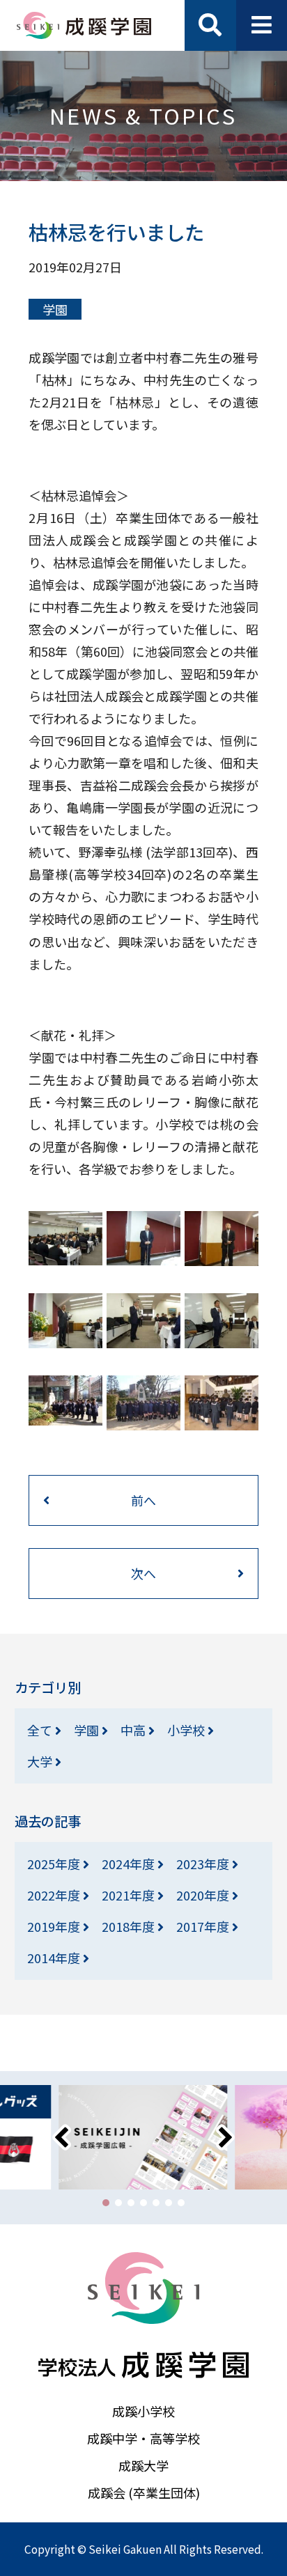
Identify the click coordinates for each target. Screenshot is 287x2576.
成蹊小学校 (143, 2411)
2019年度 (55, 1926)
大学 (41, 1761)
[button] (106, 2203)
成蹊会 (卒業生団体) (144, 2492)
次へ (143, 1573)
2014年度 (55, 1958)
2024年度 (130, 1864)
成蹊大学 (143, 2465)
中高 (134, 1730)
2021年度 (130, 1895)
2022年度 (55, 1895)
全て (41, 1730)
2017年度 (204, 1926)
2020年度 (204, 1895)
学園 (55, 309)
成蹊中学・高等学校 (143, 2438)
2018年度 (130, 1926)
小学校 (187, 1730)
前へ (143, 1500)
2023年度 (204, 1864)
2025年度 (55, 1864)
